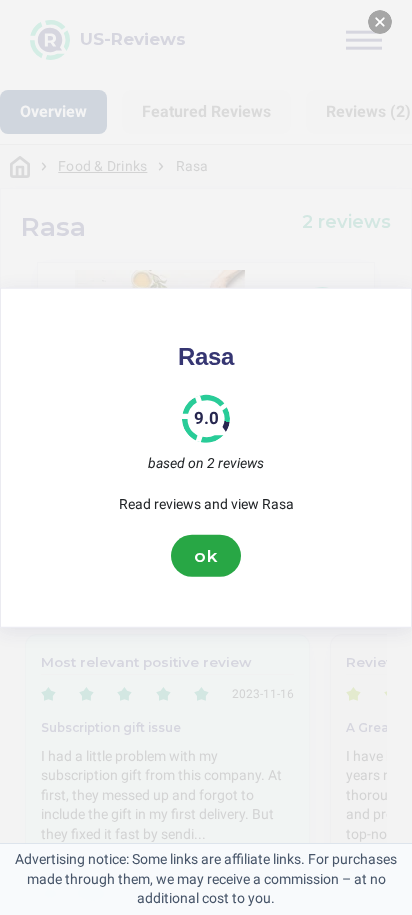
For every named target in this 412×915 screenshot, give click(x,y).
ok (206, 555)
